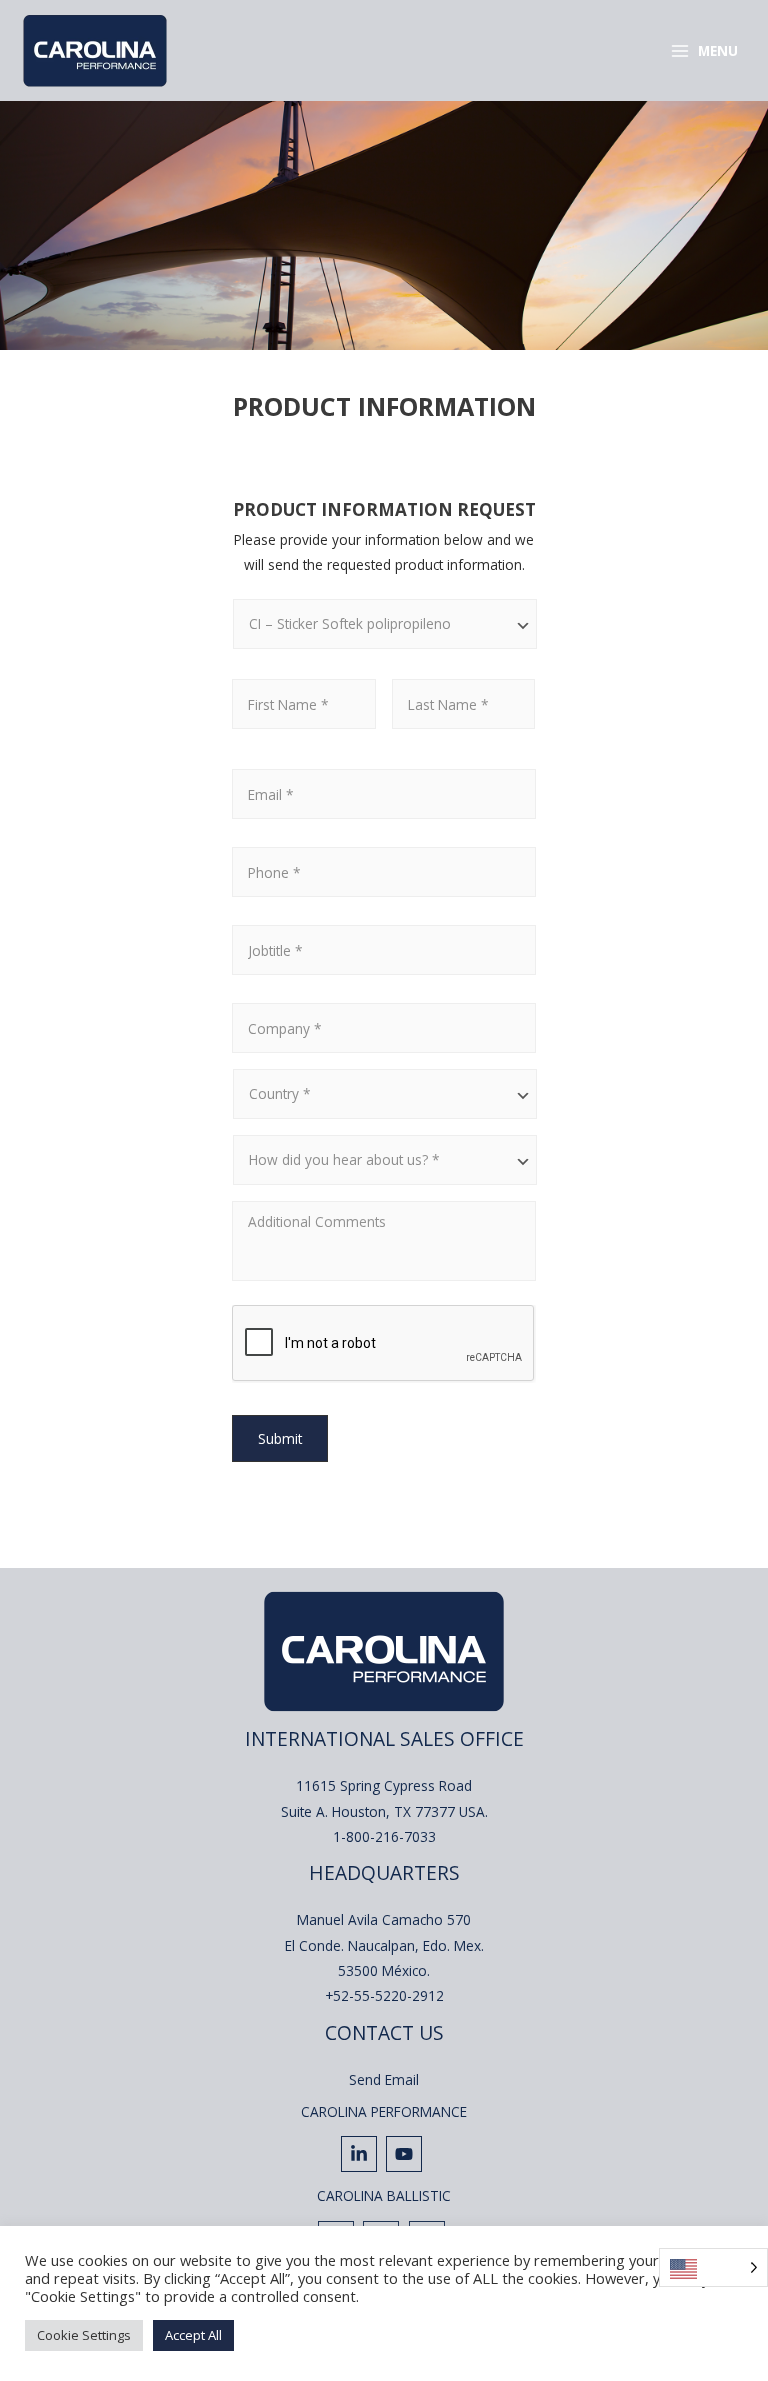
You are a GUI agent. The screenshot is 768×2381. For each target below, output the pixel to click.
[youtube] (406, 2154)
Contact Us (384, 2033)
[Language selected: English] (713, 2267)
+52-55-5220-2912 (384, 1995)
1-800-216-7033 (384, 1836)
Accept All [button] (193, 2335)
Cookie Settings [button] (84, 2335)
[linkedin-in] (361, 2154)
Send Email (384, 2079)
